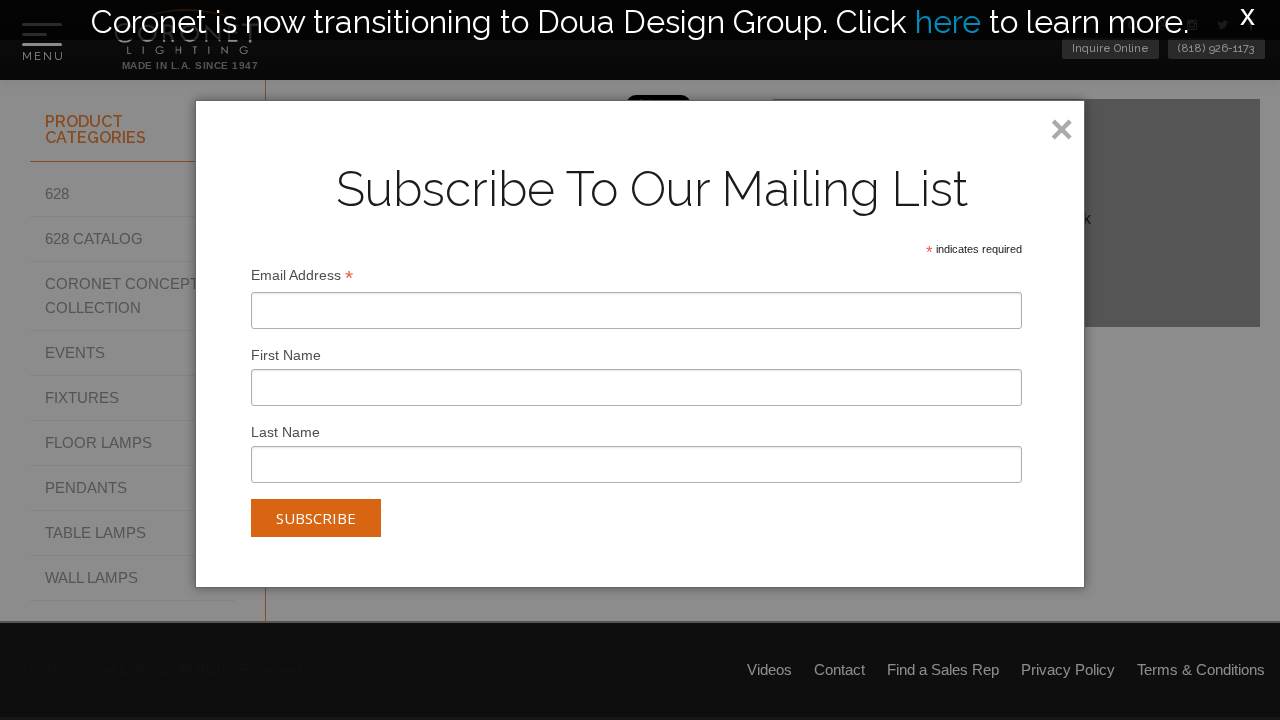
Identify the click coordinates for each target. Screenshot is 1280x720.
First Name (286, 355)
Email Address (302, 277)
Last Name (285, 432)
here (948, 21)
